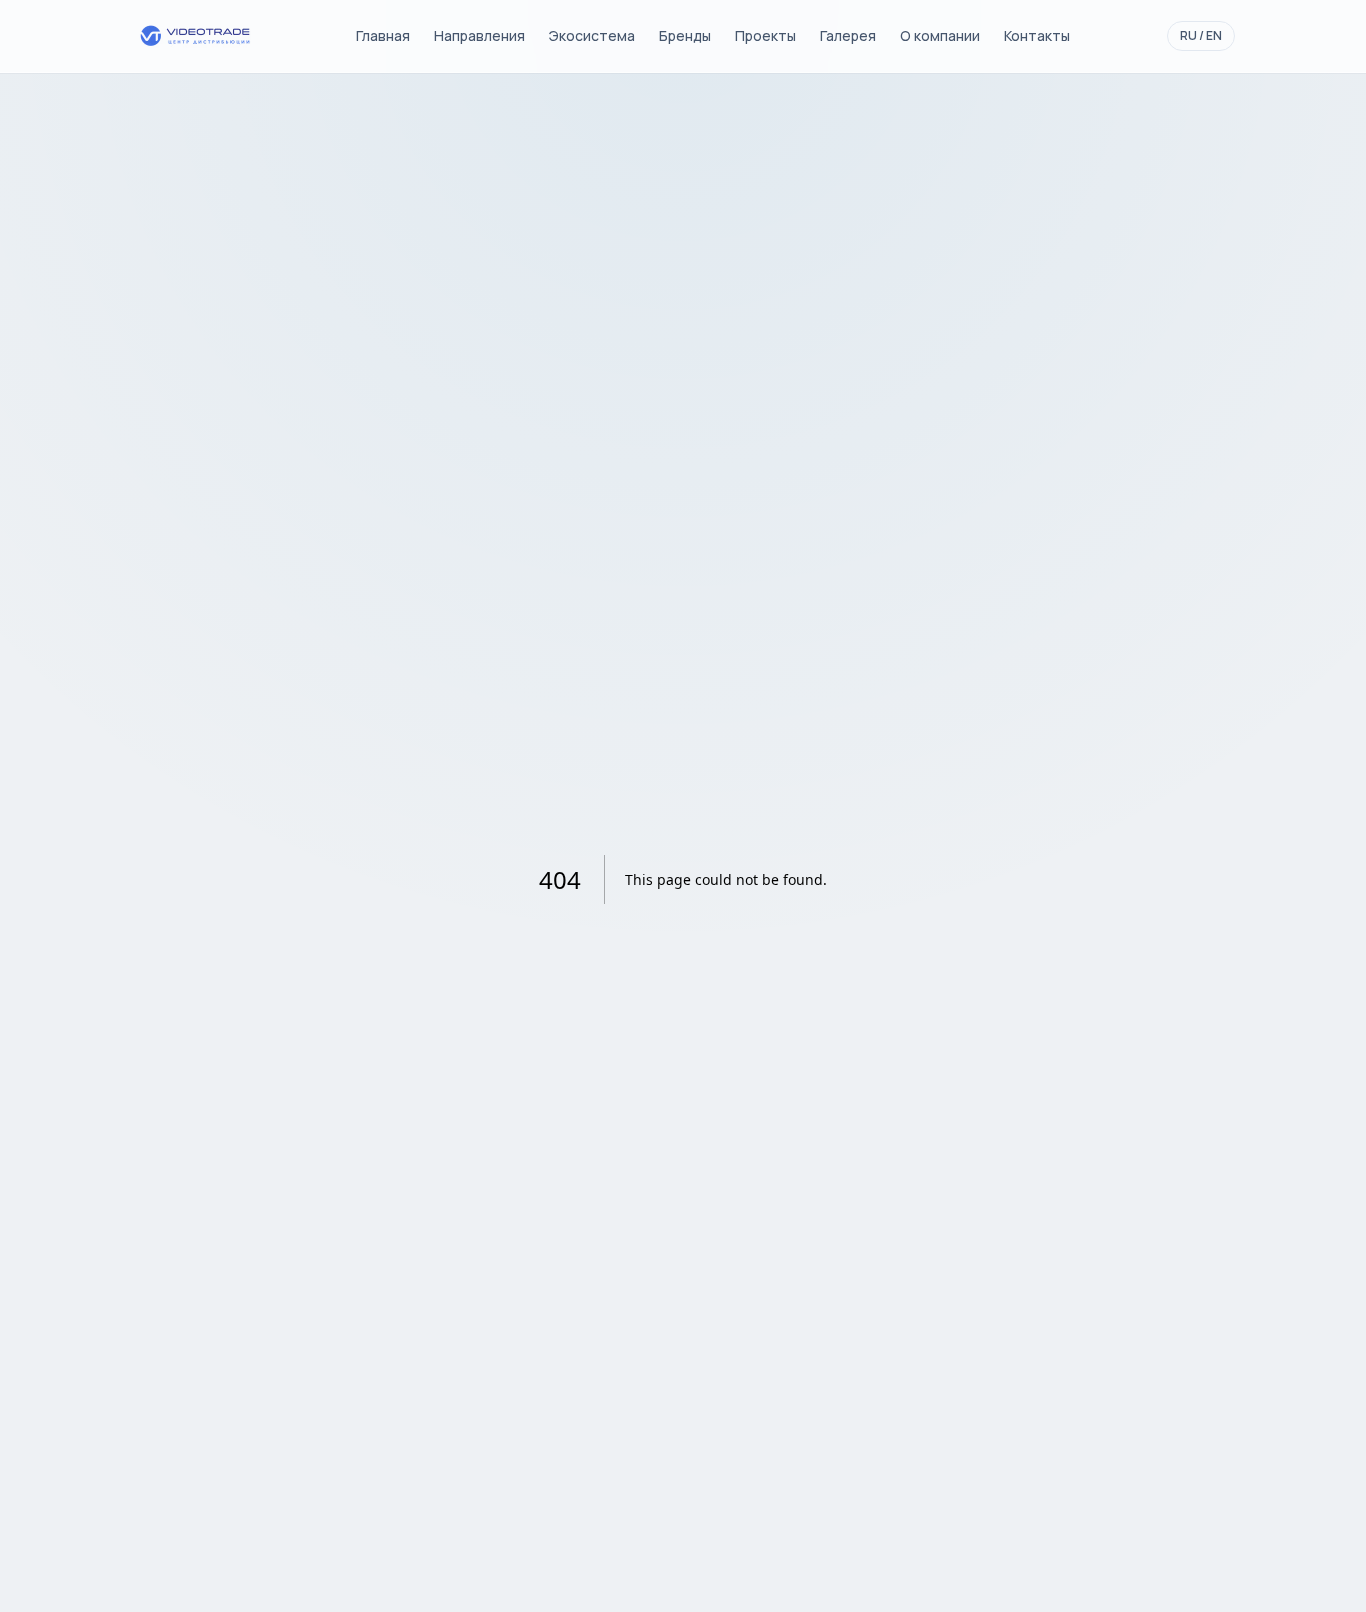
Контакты (1037, 35)
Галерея (848, 35)
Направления (479, 35)
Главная (383, 35)
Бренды (685, 35)
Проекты (765, 35)
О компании (940, 35)
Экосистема (592, 35)
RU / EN (1201, 35)
